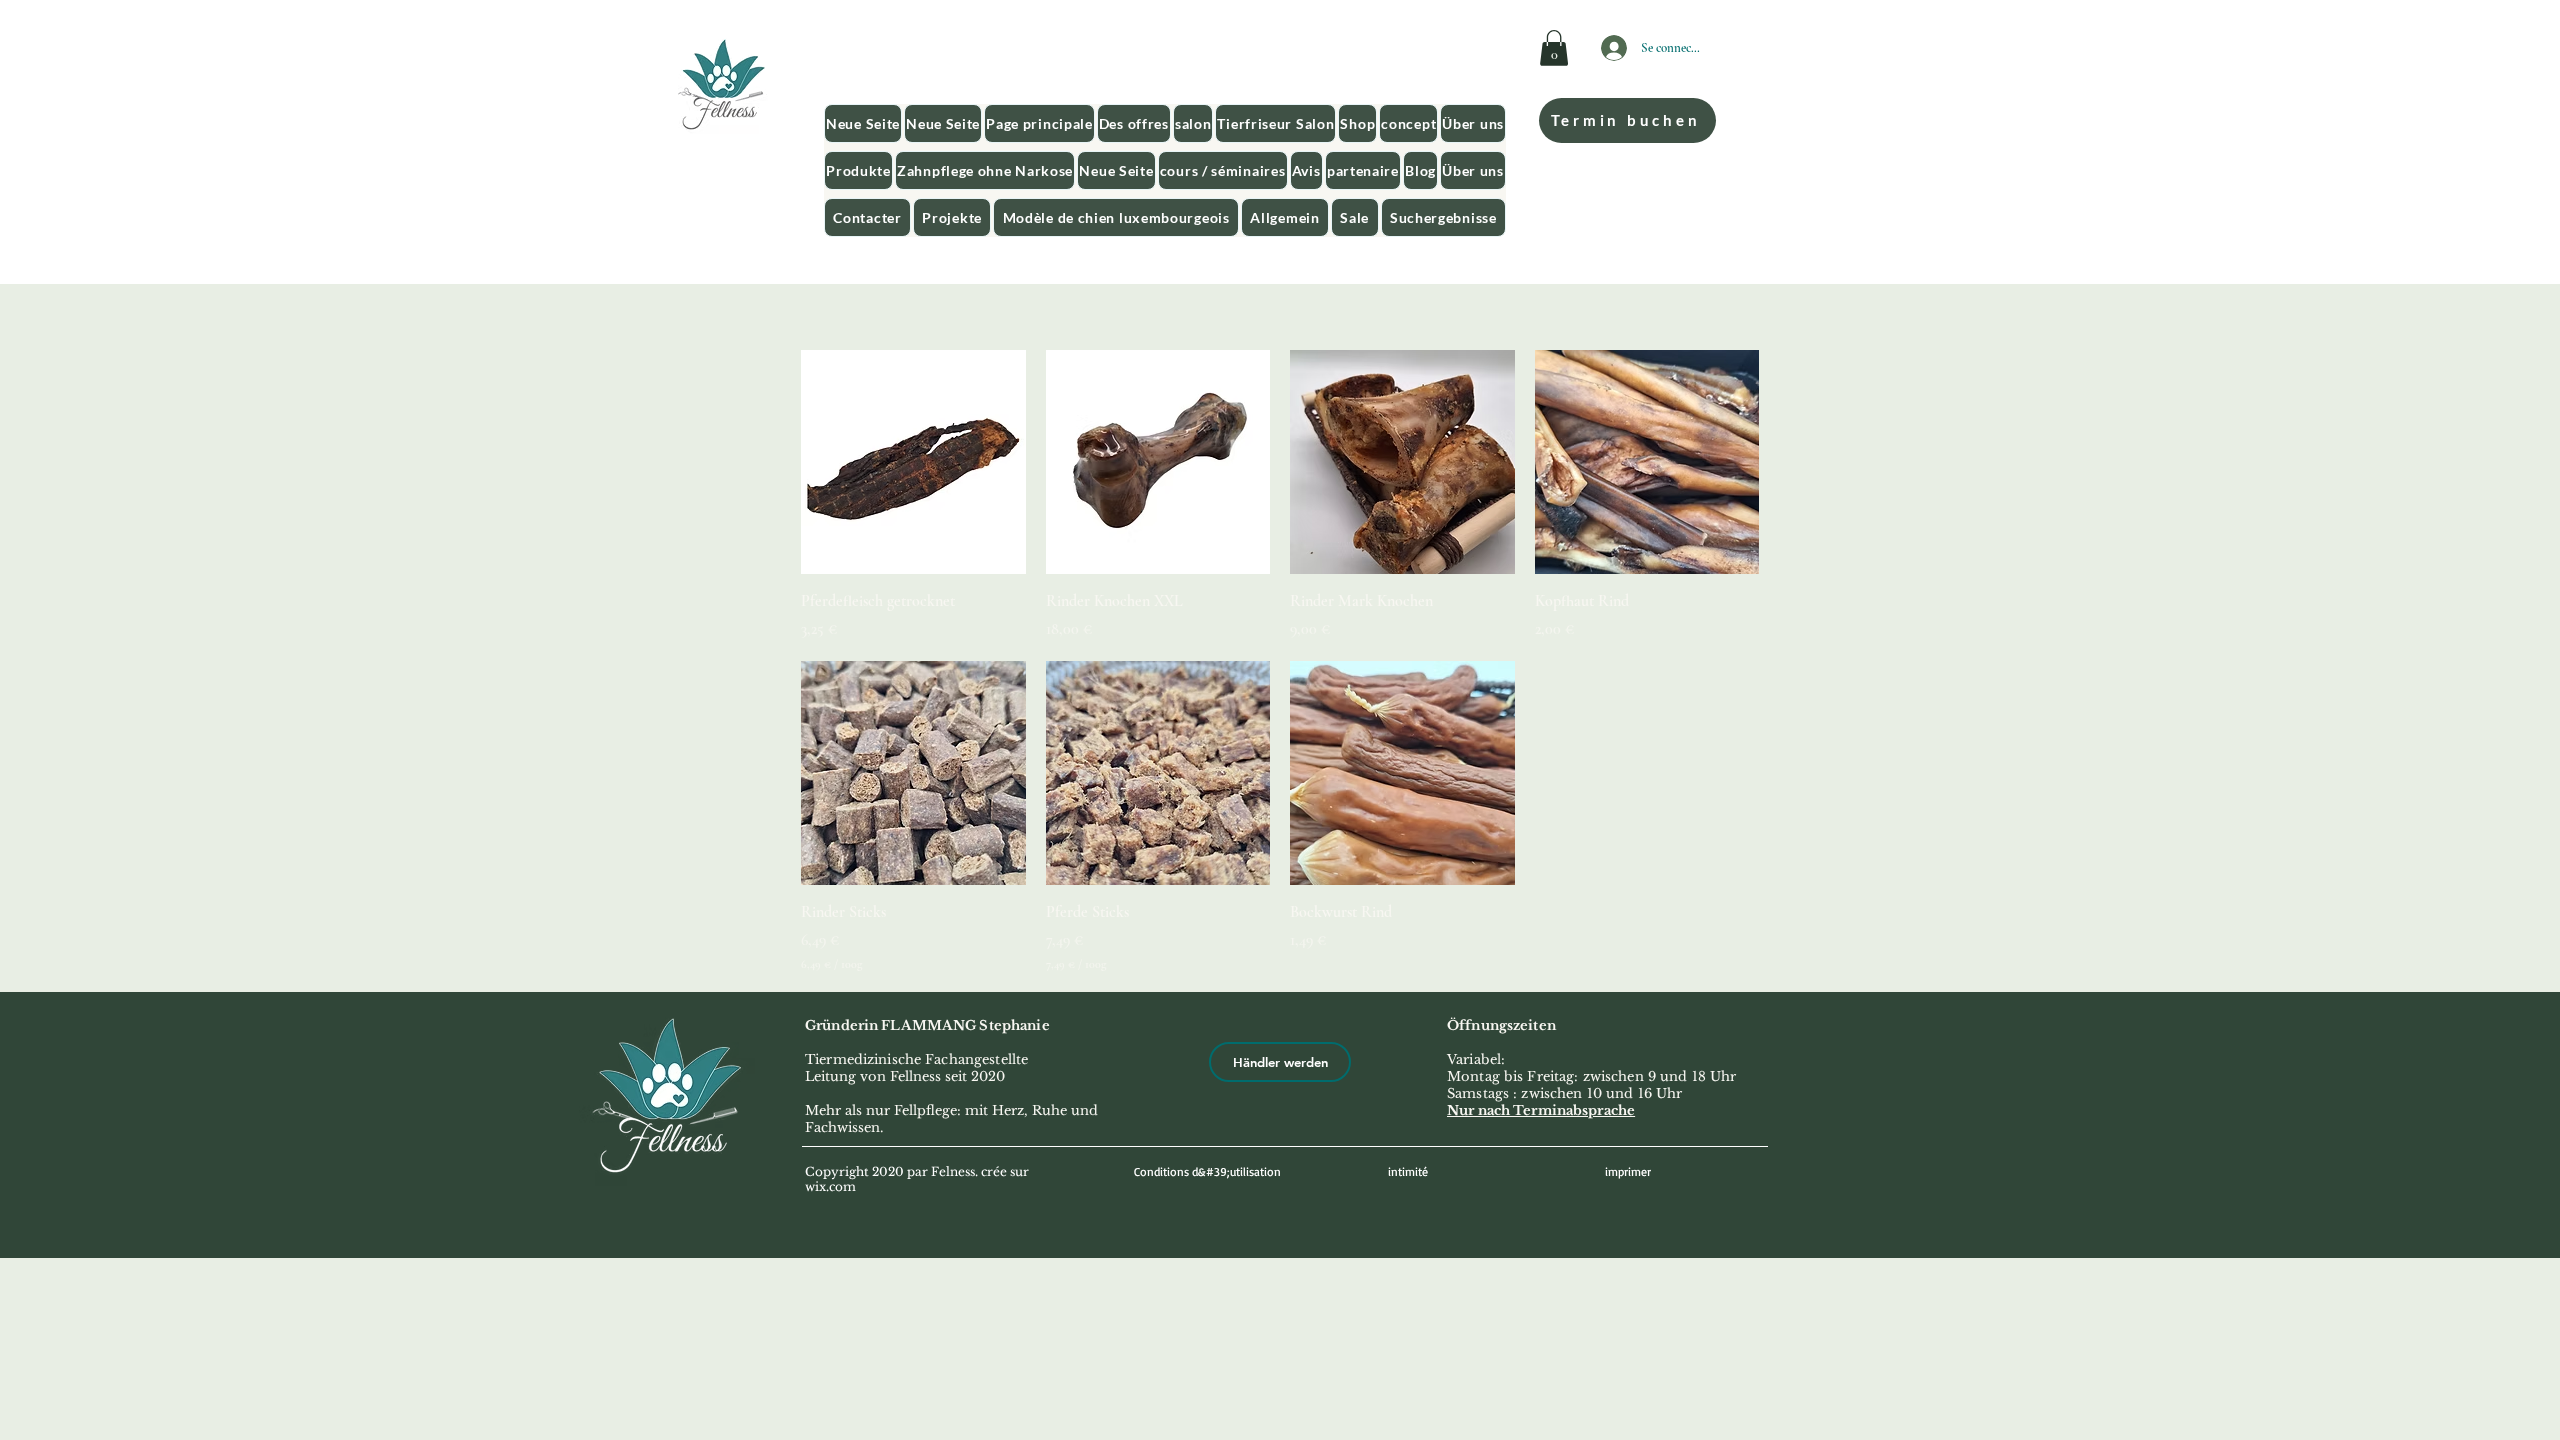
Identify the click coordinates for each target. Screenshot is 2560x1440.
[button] (1554, 48)
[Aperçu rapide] (913, 462)
